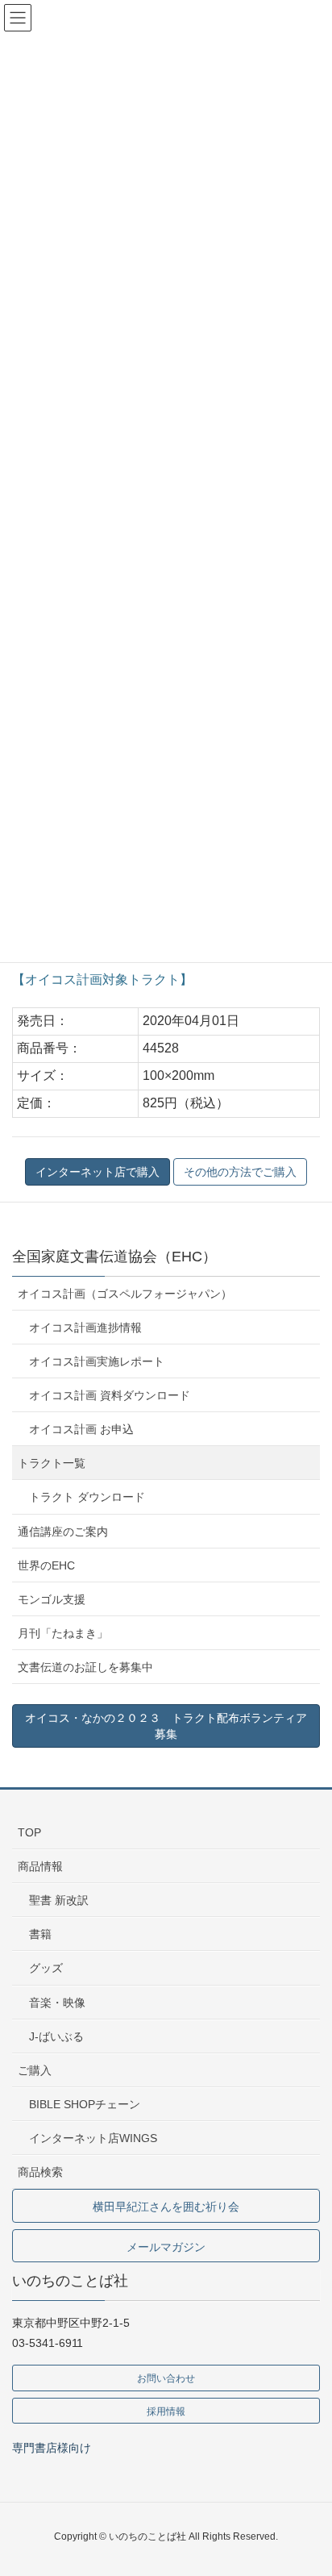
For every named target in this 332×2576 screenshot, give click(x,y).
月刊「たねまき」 (63, 1633)
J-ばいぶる (56, 2036)
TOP (29, 1832)
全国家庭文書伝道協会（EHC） (114, 1257)
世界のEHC (46, 1565)
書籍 (40, 1934)
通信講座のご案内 (63, 1532)
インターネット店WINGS (93, 2138)
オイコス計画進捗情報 (85, 1328)
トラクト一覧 (52, 1463)
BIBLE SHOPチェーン (85, 2104)
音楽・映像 (57, 2003)
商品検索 (40, 2172)
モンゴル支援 (52, 1599)
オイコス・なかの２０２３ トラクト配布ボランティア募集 (166, 1726)
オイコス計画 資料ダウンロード (110, 1395)
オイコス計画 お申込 (81, 1429)
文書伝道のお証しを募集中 (85, 1667)
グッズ (46, 1968)
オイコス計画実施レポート (97, 1361)
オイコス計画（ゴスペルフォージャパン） (125, 1294)
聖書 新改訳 (59, 1900)
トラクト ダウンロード (87, 1497)
